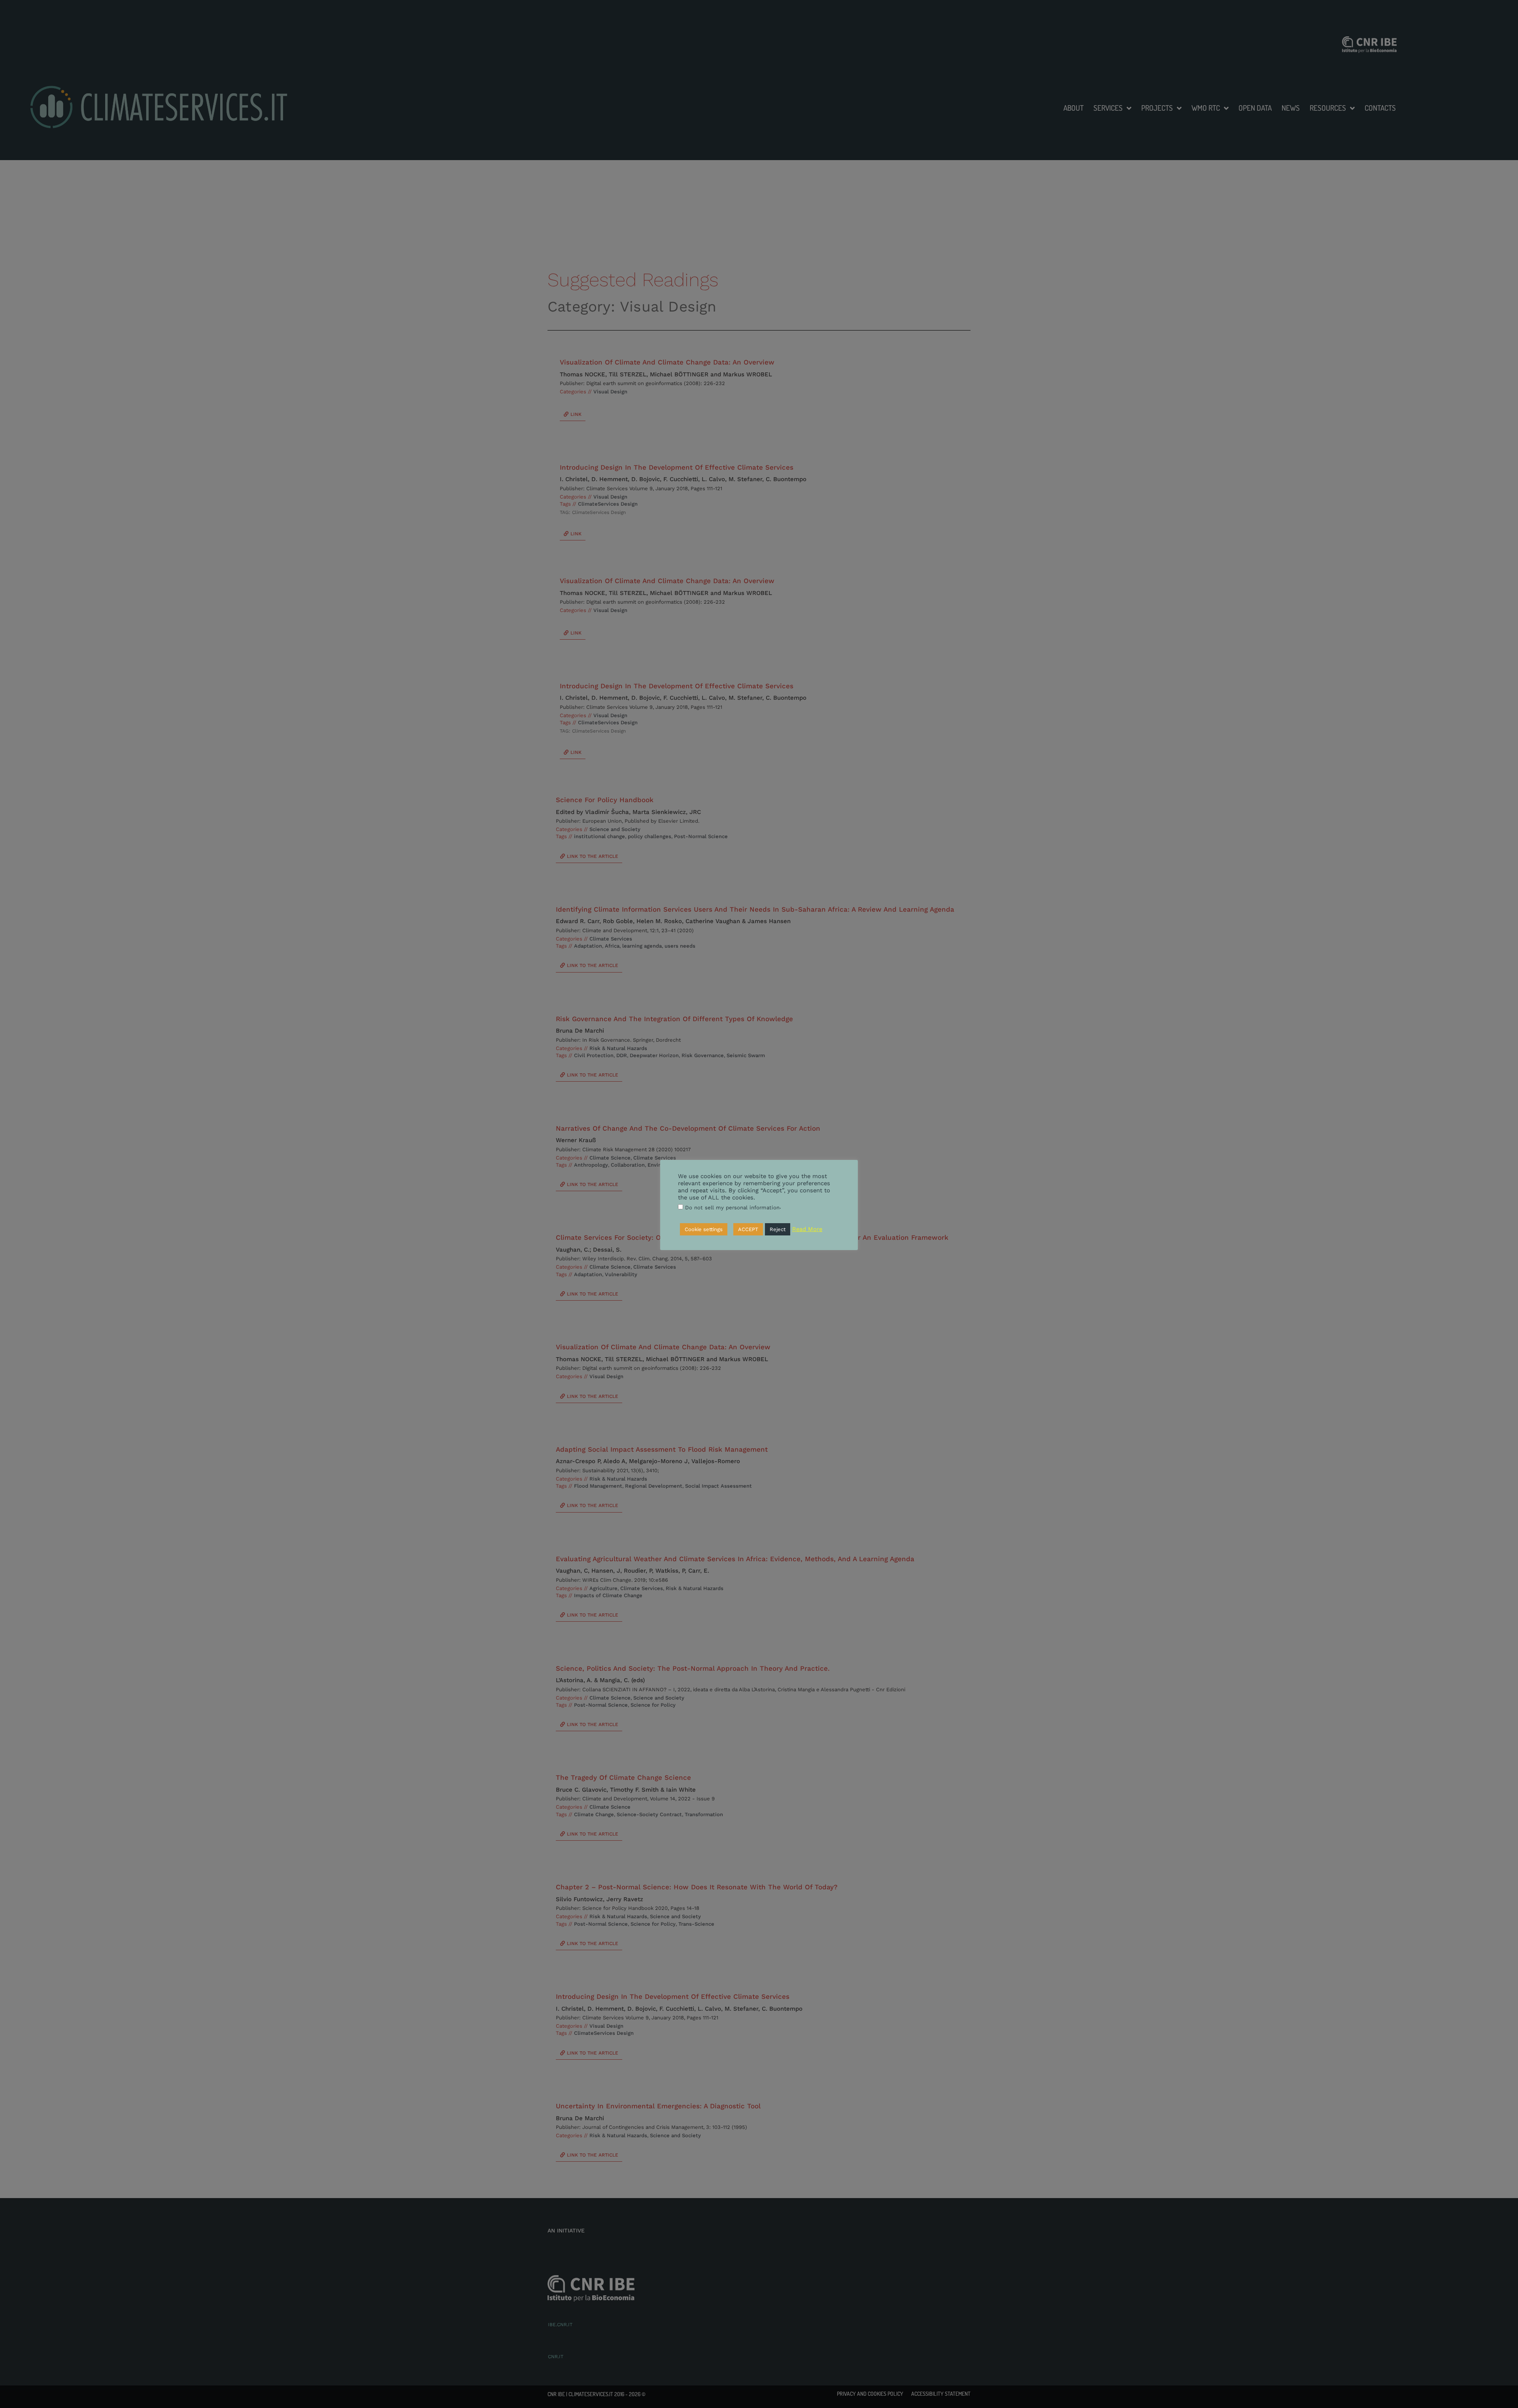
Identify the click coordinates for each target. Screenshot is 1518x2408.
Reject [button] (778, 1229)
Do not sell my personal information (732, 1208)
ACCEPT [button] (748, 1229)
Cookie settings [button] (704, 1229)
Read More (807, 1229)
